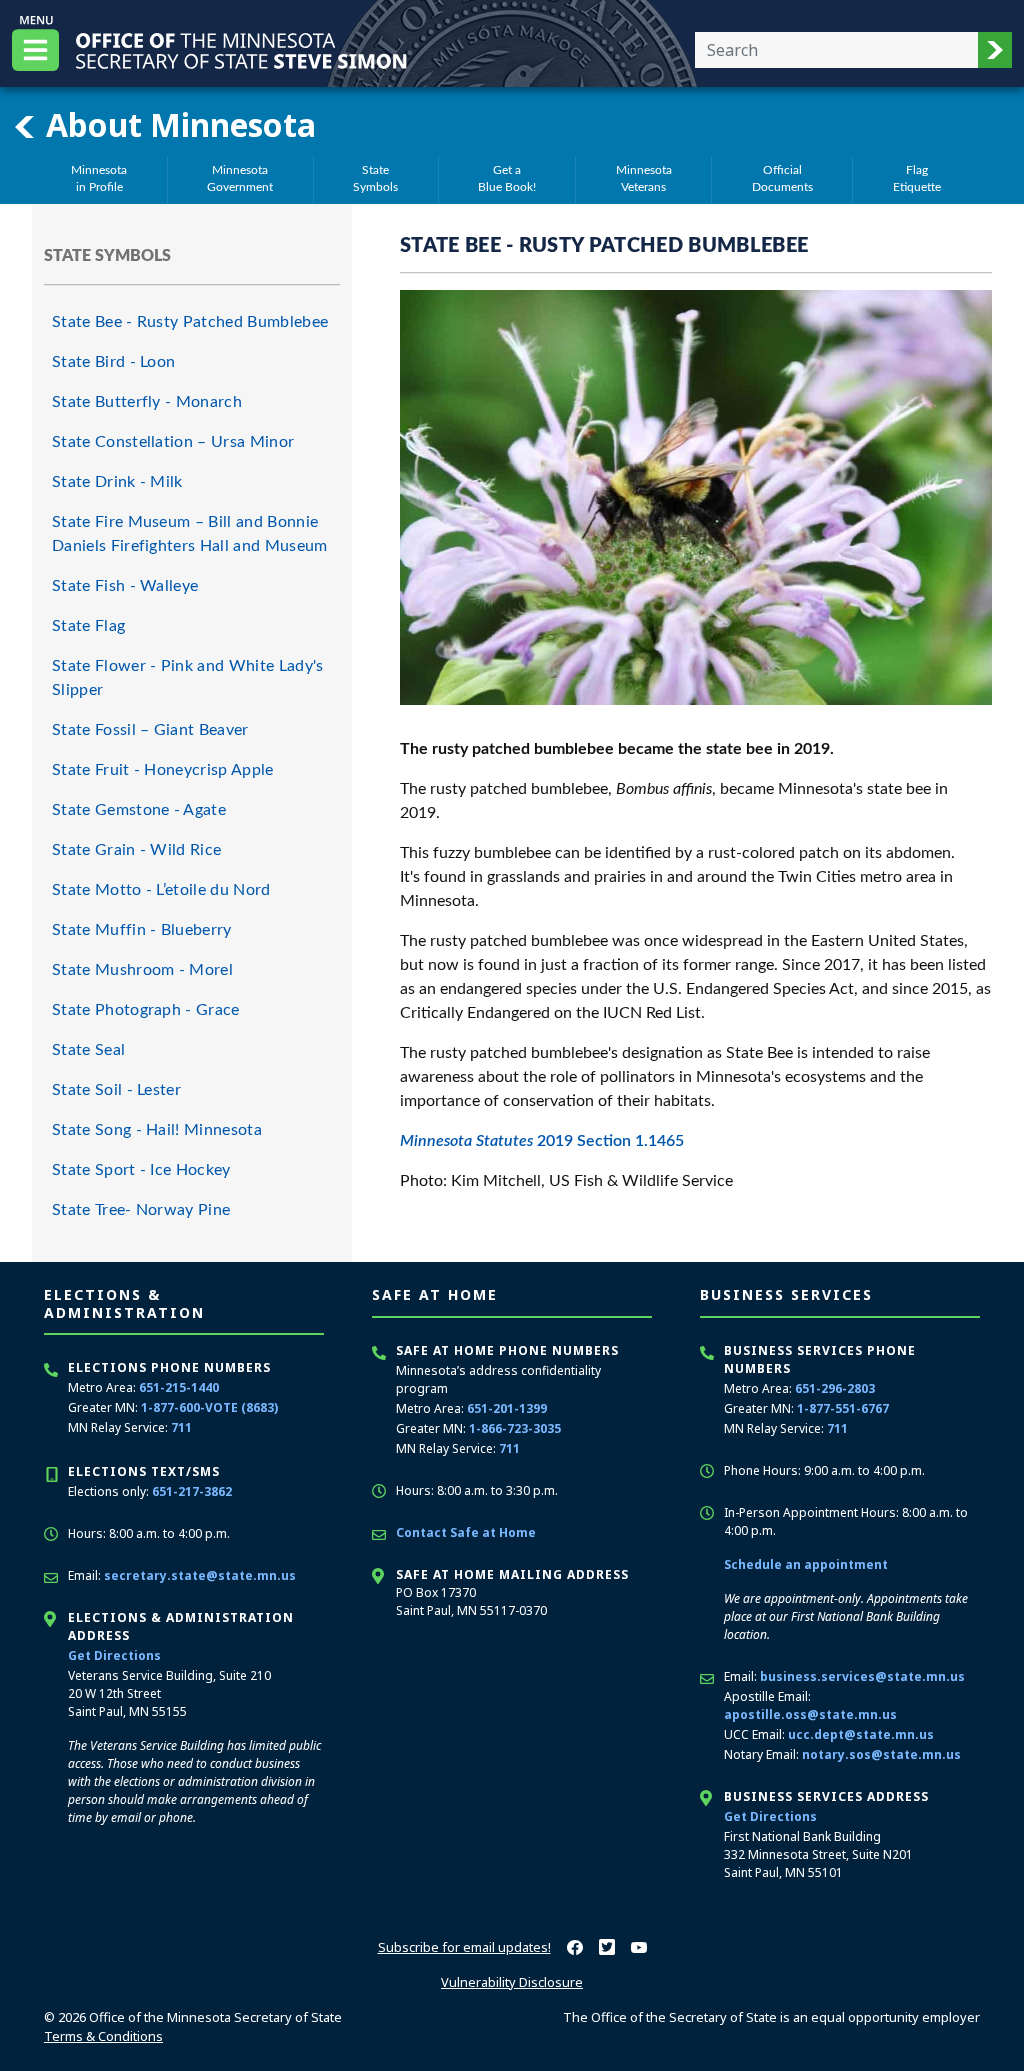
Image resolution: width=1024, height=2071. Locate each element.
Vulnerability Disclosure (512, 1982)
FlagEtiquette (917, 178)
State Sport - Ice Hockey (141, 1170)
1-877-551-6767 (843, 1408)
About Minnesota (177, 124)
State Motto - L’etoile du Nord (161, 890)
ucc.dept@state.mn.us (861, 1734)
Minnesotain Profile (99, 178)
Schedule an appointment (806, 1564)
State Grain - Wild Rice (136, 850)
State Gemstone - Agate (139, 810)
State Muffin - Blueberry (142, 930)
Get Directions (114, 1655)
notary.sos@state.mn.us (881, 1754)
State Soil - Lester (116, 1090)
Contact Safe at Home (466, 1532)
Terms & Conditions (103, 2036)
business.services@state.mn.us (862, 1676)
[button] (995, 50)
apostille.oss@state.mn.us (810, 1714)
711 (181, 1427)
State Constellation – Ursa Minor (173, 442)
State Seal (88, 1050)
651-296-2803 (835, 1388)
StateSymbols (375, 178)
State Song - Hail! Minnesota (157, 1130)
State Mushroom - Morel (142, 970)
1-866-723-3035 (515, 1428)
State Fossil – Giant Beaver (150, 730)
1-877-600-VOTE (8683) (209, 1407)
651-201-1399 (507, 1408)
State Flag (88, 626)
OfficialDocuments (782, 178)
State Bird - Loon (113, 362)
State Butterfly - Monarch (147, 402)
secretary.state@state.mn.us (200, 1575)
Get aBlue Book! (507, 178)
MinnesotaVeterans (644, 178)
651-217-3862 (192, 1491)
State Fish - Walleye (125, 586)
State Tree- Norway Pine (141, 1210)
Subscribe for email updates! (464, 1947)
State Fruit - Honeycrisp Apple (163, 770)
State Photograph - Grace (146, 1010)
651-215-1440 (179, 1387)
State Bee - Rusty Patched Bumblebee (190, 322)
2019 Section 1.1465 (542, 1141)
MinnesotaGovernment (240, 178)
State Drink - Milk (117, 482)
